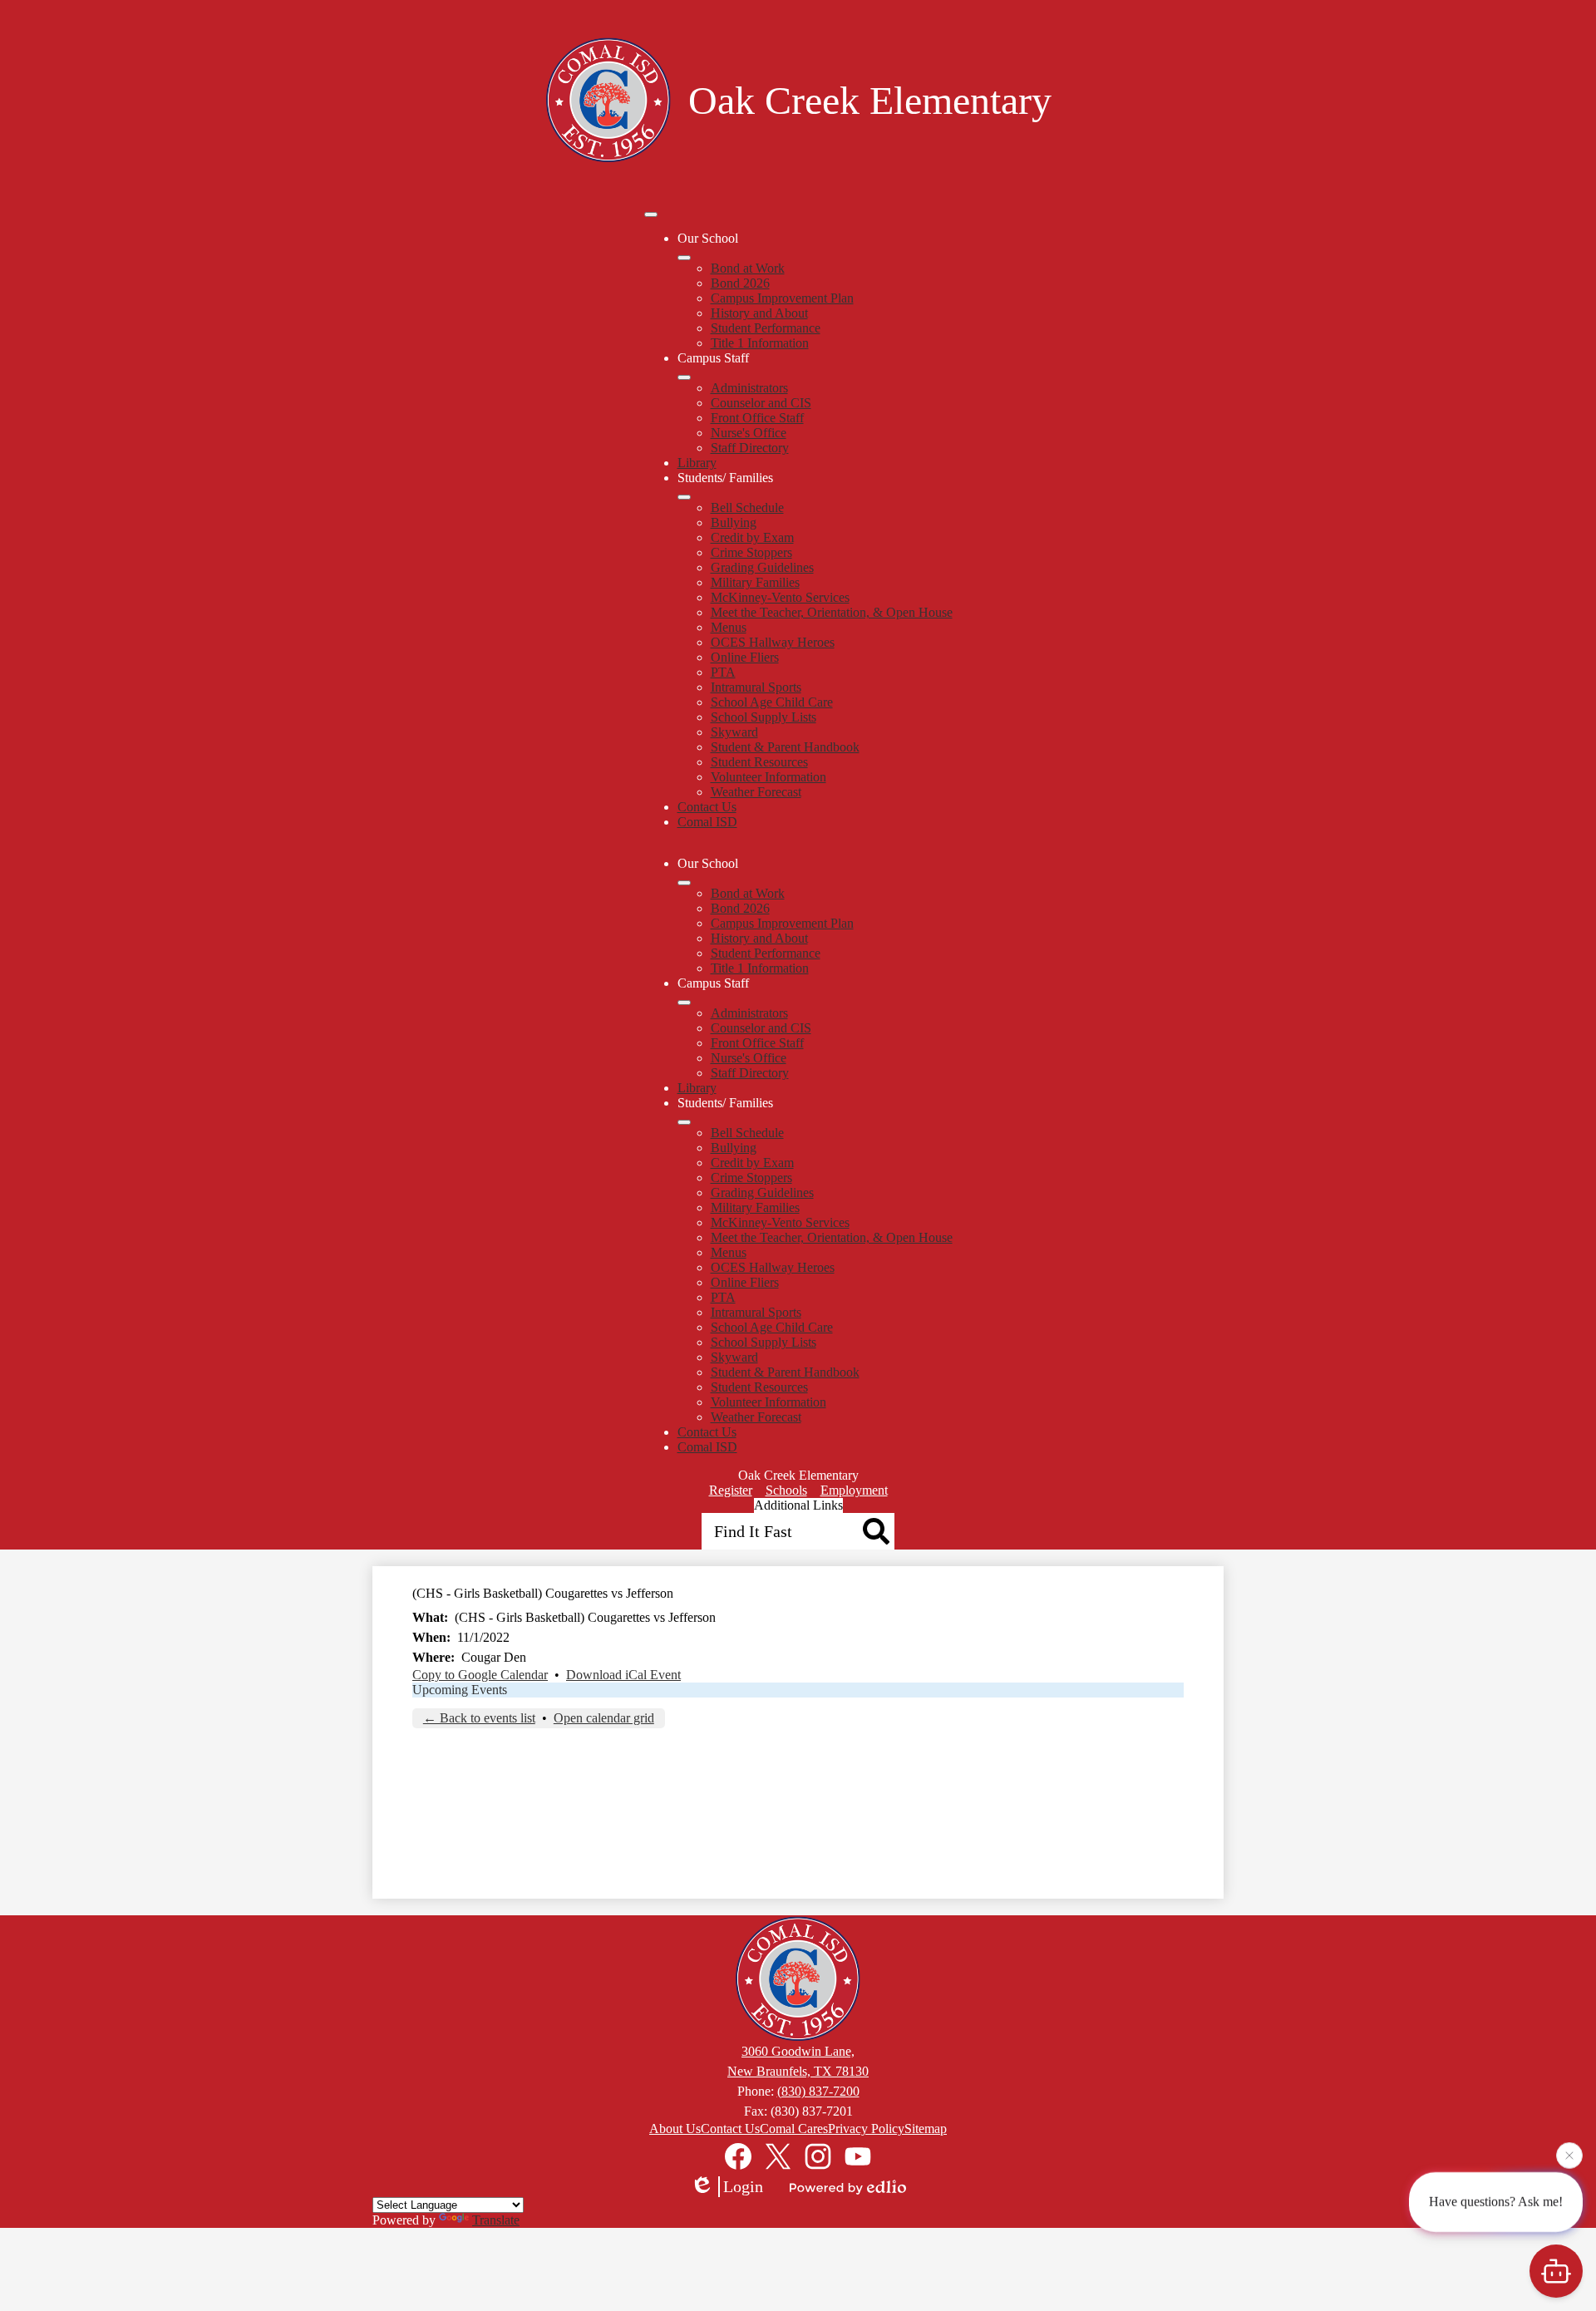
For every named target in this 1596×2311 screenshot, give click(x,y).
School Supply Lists (764, 717)
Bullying (734, 522)
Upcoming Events (460, 1690)
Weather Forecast (756, 792)
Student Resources (759, 762)
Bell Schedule (747, 508)
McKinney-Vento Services (780, 597)
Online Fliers (745, 657)
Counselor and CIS (761, 403)
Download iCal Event (623, 1675)
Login (743, 2186)
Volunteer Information (768, 777)
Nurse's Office (749, 433)
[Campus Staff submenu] (684, 377)
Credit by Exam (752, 537)
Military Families (755, 582)
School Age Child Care (772, 702)
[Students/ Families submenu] (684, 497)
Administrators (749, 388)
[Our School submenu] (684, 258)
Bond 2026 (740, 283)
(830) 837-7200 (818, 2091)
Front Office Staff (757, 418)
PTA (723, 672)
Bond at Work (748, 268)
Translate (496, 2220)
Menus (729, 627)
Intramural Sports (756, 687)
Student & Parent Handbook (785, 747)
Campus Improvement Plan (782, 298)
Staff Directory (750, 448)
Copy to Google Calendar (480, 1675)
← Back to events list (479, 1718)
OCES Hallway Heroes (773, 642)
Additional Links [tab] (798, 1505)
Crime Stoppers (751, 552)
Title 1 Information (760, 343)
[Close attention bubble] (1569, 2156)
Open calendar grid (604, 1718)
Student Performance (766, 328)
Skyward (734, 732)
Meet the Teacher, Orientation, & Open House (832, 612)
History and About (759, 313)
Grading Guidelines (762, 567)
